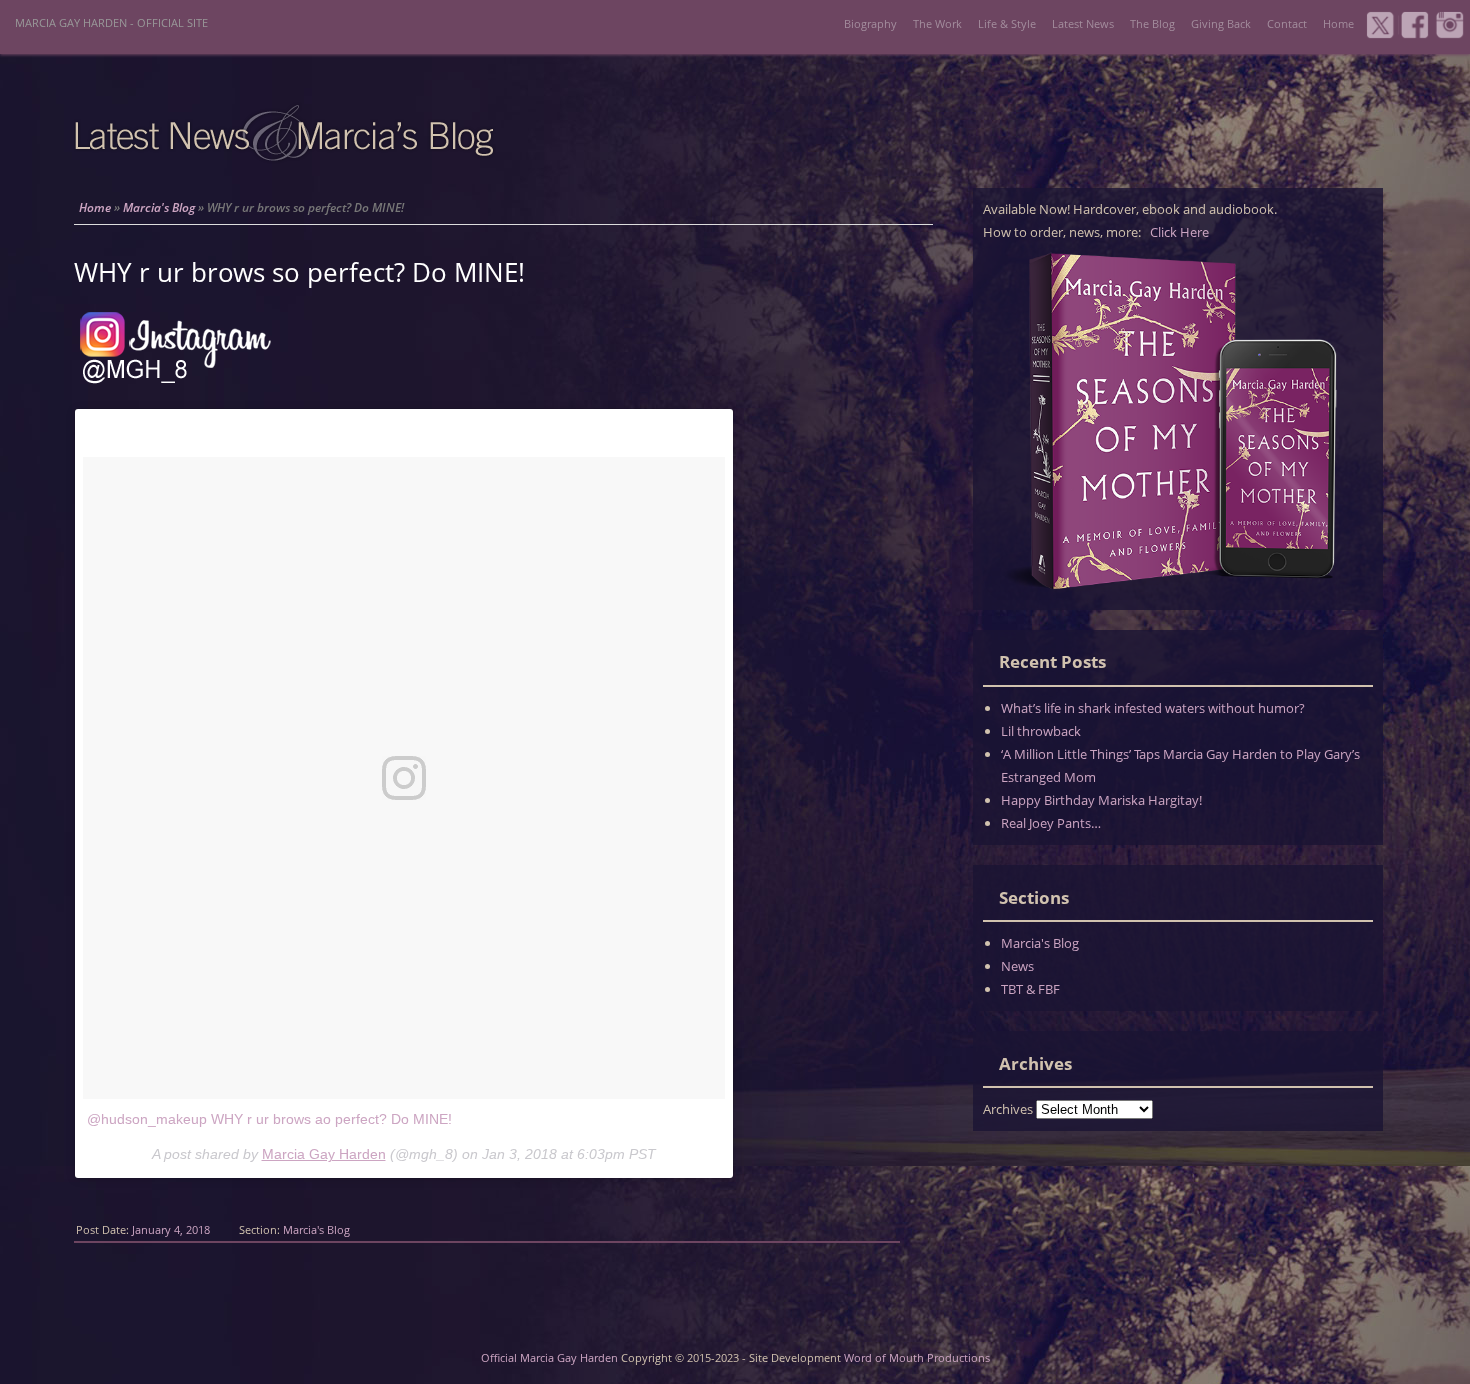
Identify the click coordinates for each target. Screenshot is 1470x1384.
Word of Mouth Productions (917, 1357)
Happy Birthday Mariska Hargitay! (1101, 800)
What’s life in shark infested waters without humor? (1153, 708)
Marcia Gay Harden (324, 1154)
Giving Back (1221, 23)
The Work (937, 23)
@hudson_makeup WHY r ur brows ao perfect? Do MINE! (269, 1119)
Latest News (1083, 23)
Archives (1008, 1109)
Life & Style (1007, 23)
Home (1338, 23)
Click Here (1179, 232)
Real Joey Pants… (1051, 823)
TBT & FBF (1030, 989)
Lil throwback (1041, 731)
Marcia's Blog (159, 207)
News (1017, 966)
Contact (1287, 23)
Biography (870, 23)
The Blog (1152, 23)
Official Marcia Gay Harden (549, 1357)
